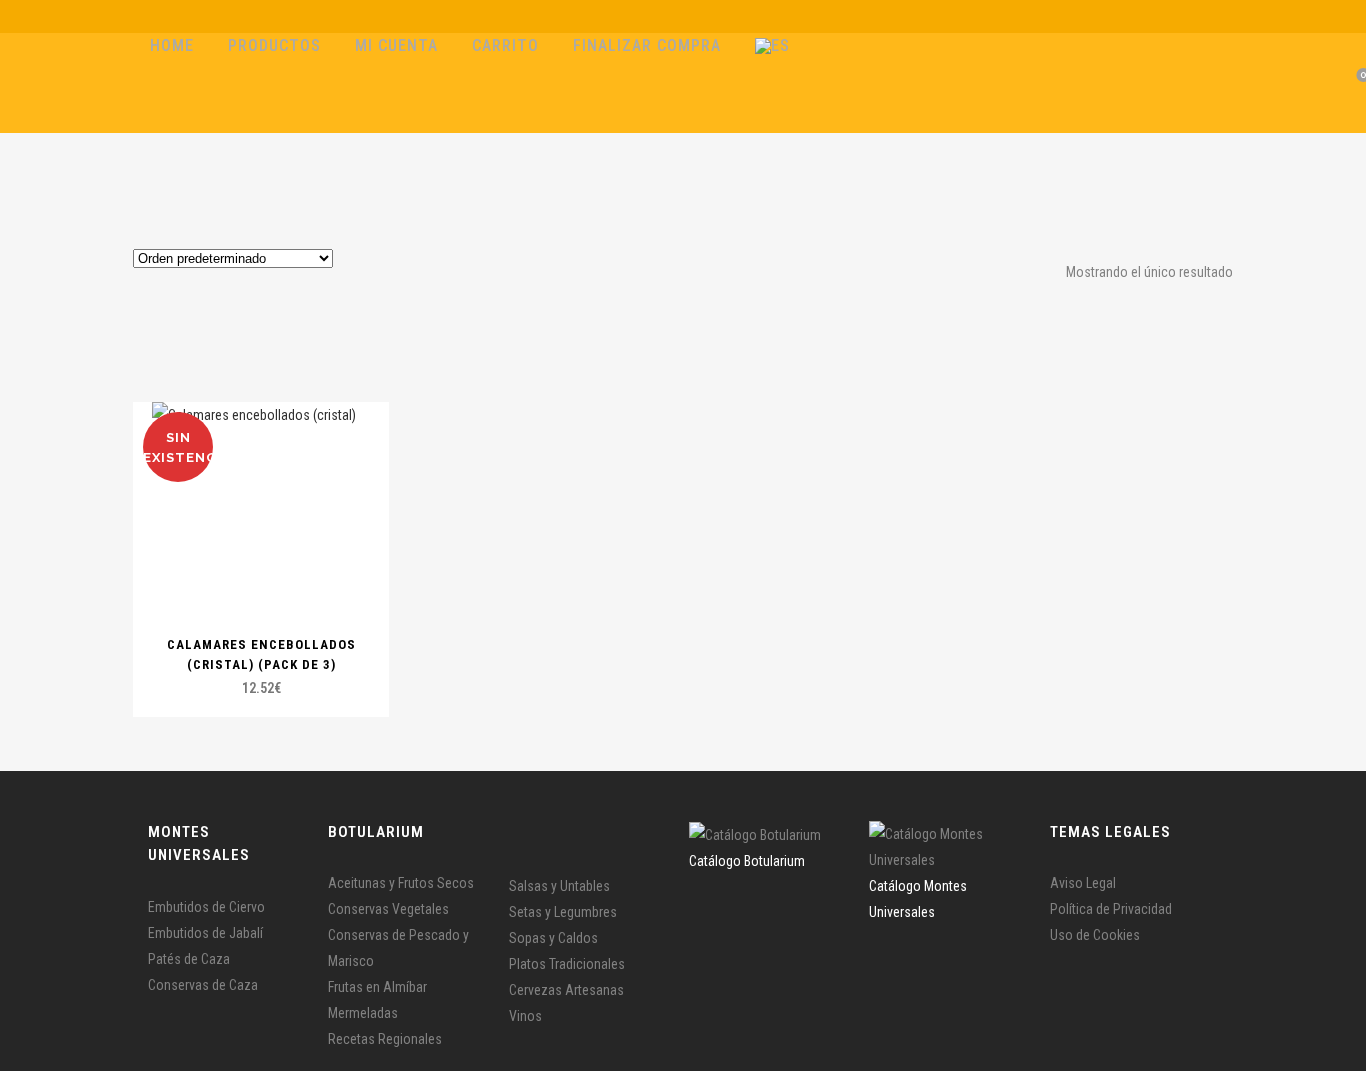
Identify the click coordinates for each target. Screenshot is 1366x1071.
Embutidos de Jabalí (205, 933)
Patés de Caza (189, 959)
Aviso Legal (1083, 883)
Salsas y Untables (559, 886)
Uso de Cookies (1095, 935)
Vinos (525, 1016)
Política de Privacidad (1111, 909)
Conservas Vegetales (388, 909)
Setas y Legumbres (563, 912)
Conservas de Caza (203, 985)
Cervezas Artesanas (566, 990)
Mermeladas (363, 1013)
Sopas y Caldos (553, 938)
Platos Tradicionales (567, 964)
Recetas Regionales (385, 1039)
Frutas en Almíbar (377, 987)
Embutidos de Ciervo (206, 907)
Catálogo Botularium (747, 861)
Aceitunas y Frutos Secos (401, 883)
